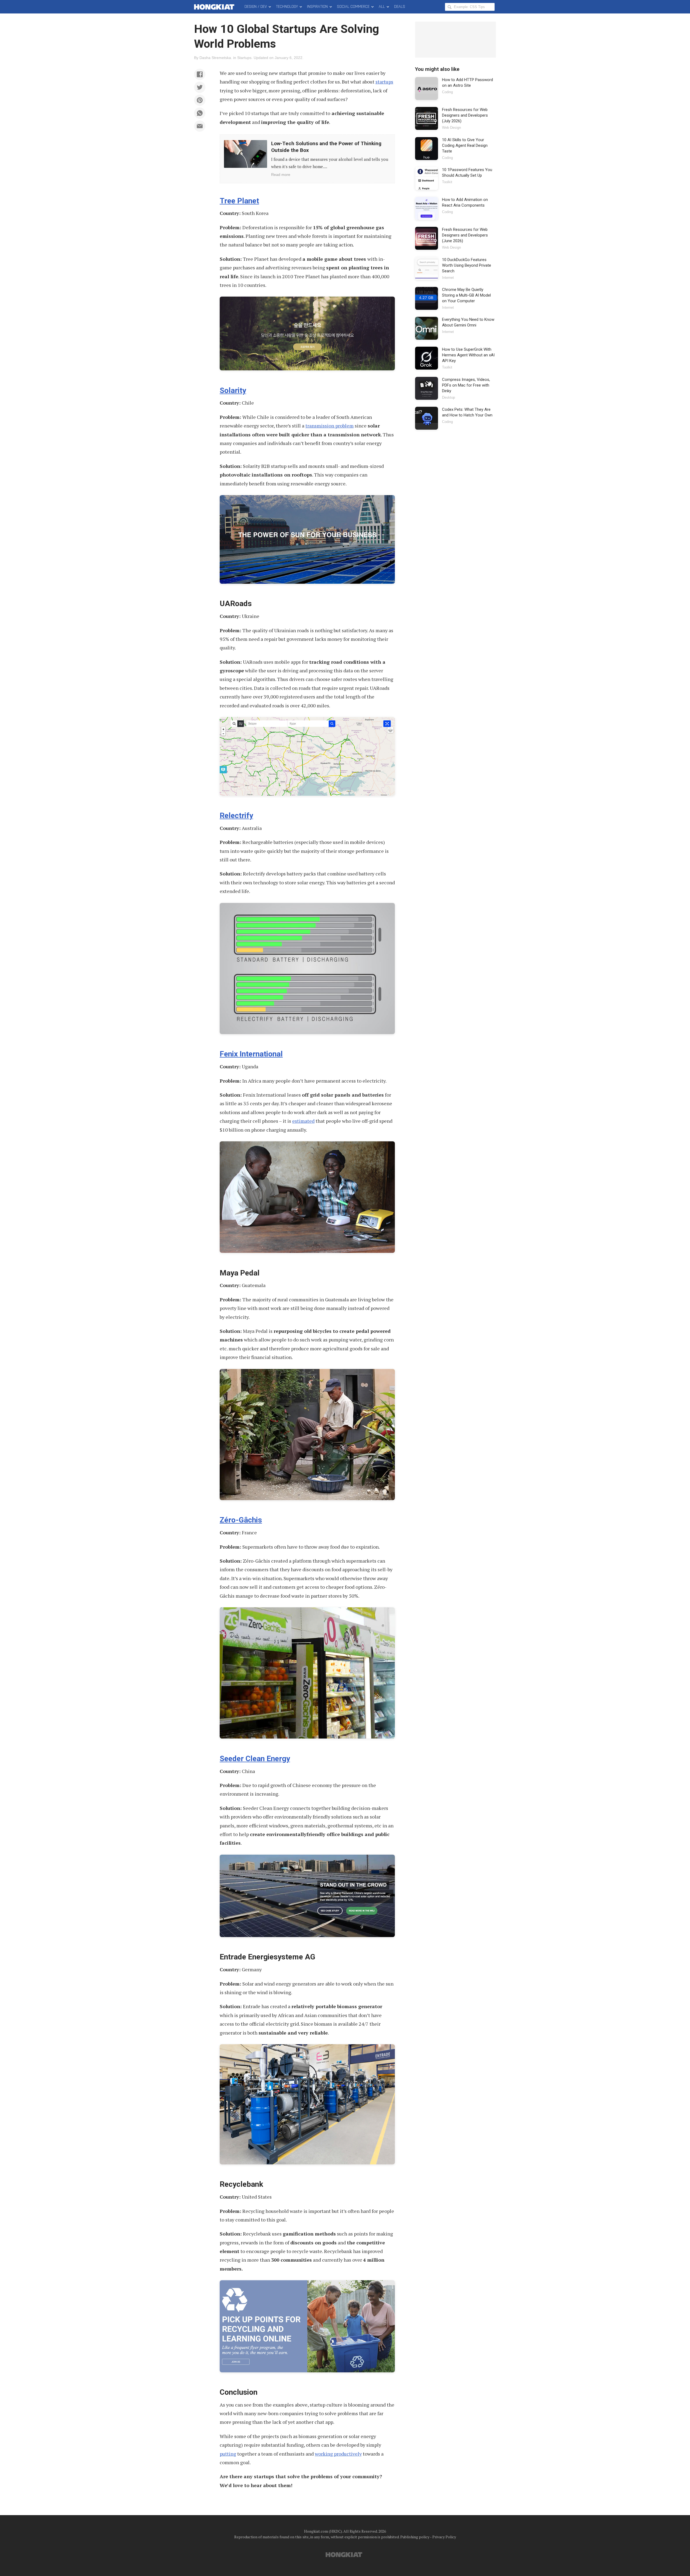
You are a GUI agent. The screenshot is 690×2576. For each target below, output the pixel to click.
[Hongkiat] (215, 7)
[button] (200, 74)
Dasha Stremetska (215, 58)
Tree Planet (239, 201)
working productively (338, 2454)
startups (384, 82)
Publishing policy (415, 2537)
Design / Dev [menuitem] (256, 7)
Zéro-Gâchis (241, 1520)
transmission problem (330, 426)
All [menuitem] (382, 7)
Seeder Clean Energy (255, 1759)
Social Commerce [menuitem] (353, 7)
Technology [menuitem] (287, 7)
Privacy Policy (444, 2537)
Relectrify (236, 816)
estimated (303, 1121)
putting (228, 2454)
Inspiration (317, 7)
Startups (244, 58)
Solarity (233, 390)
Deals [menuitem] (400, 7)
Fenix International (251, 1054)
